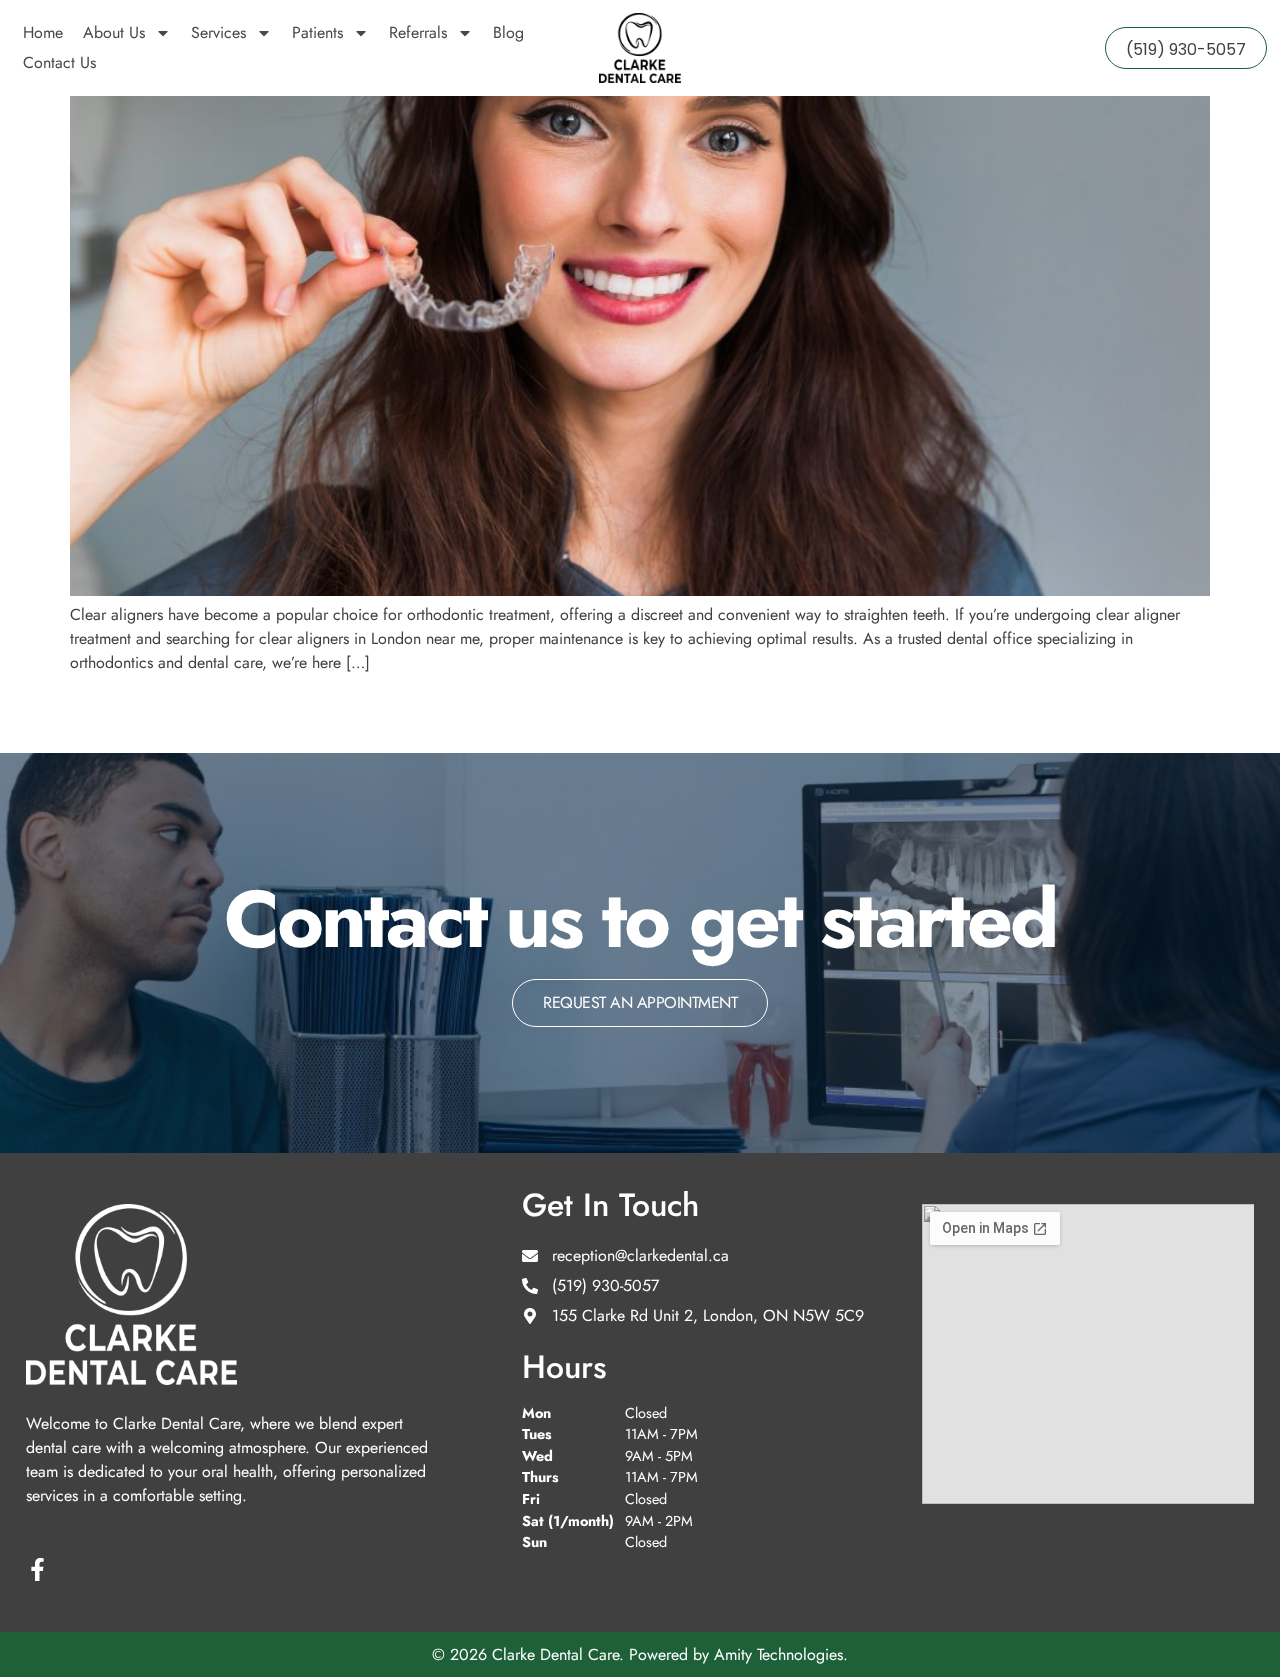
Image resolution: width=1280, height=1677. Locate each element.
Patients (317, 32)
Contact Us (59, 62)
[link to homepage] (640, 48)
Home (43, 32)
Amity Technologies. (781, 1654)
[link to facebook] (37, 1569)
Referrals (418, 32)
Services (218, 32)
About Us (114, 32)
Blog (508, 32)
